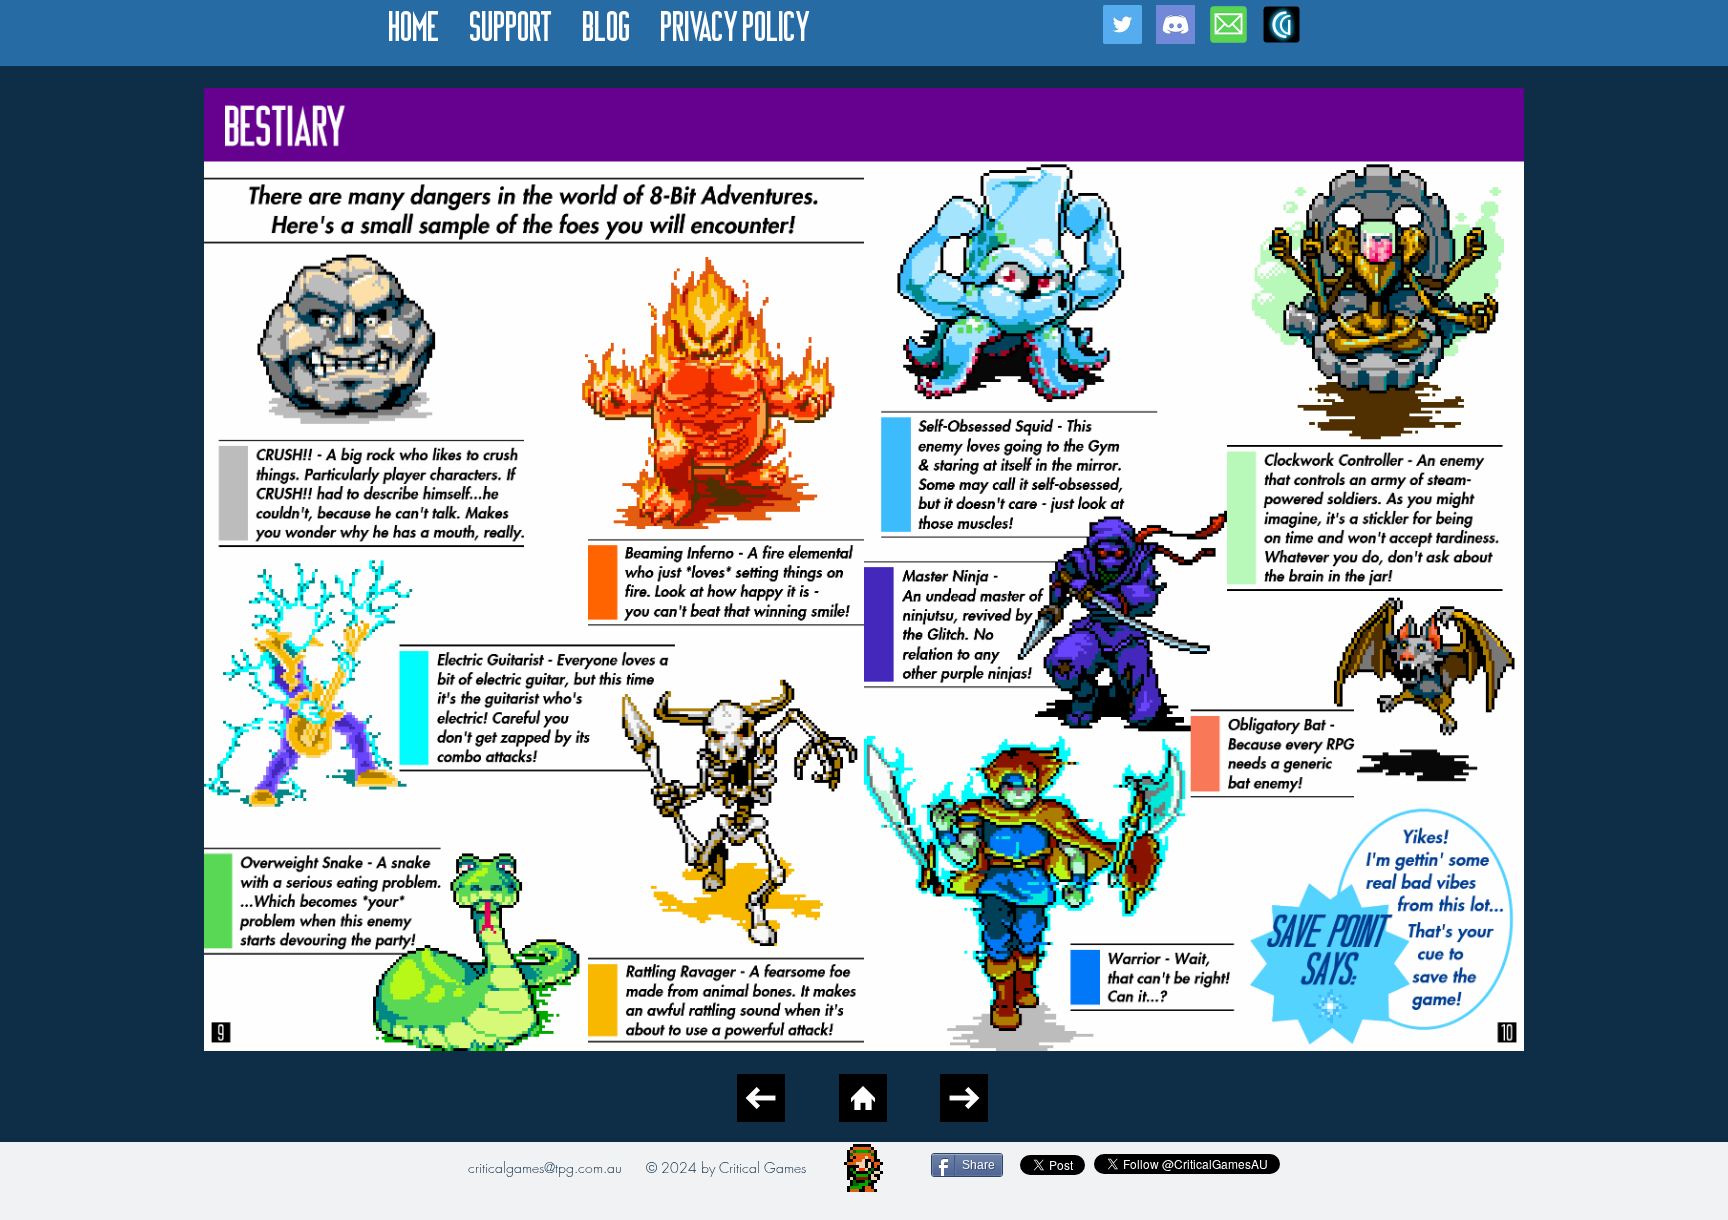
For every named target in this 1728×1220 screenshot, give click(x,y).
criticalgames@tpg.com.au (545, 1167)
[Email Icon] (1228, 24)
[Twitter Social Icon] (1122, 24)
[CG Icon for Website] (1281, 24)
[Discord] (1175, 24)
